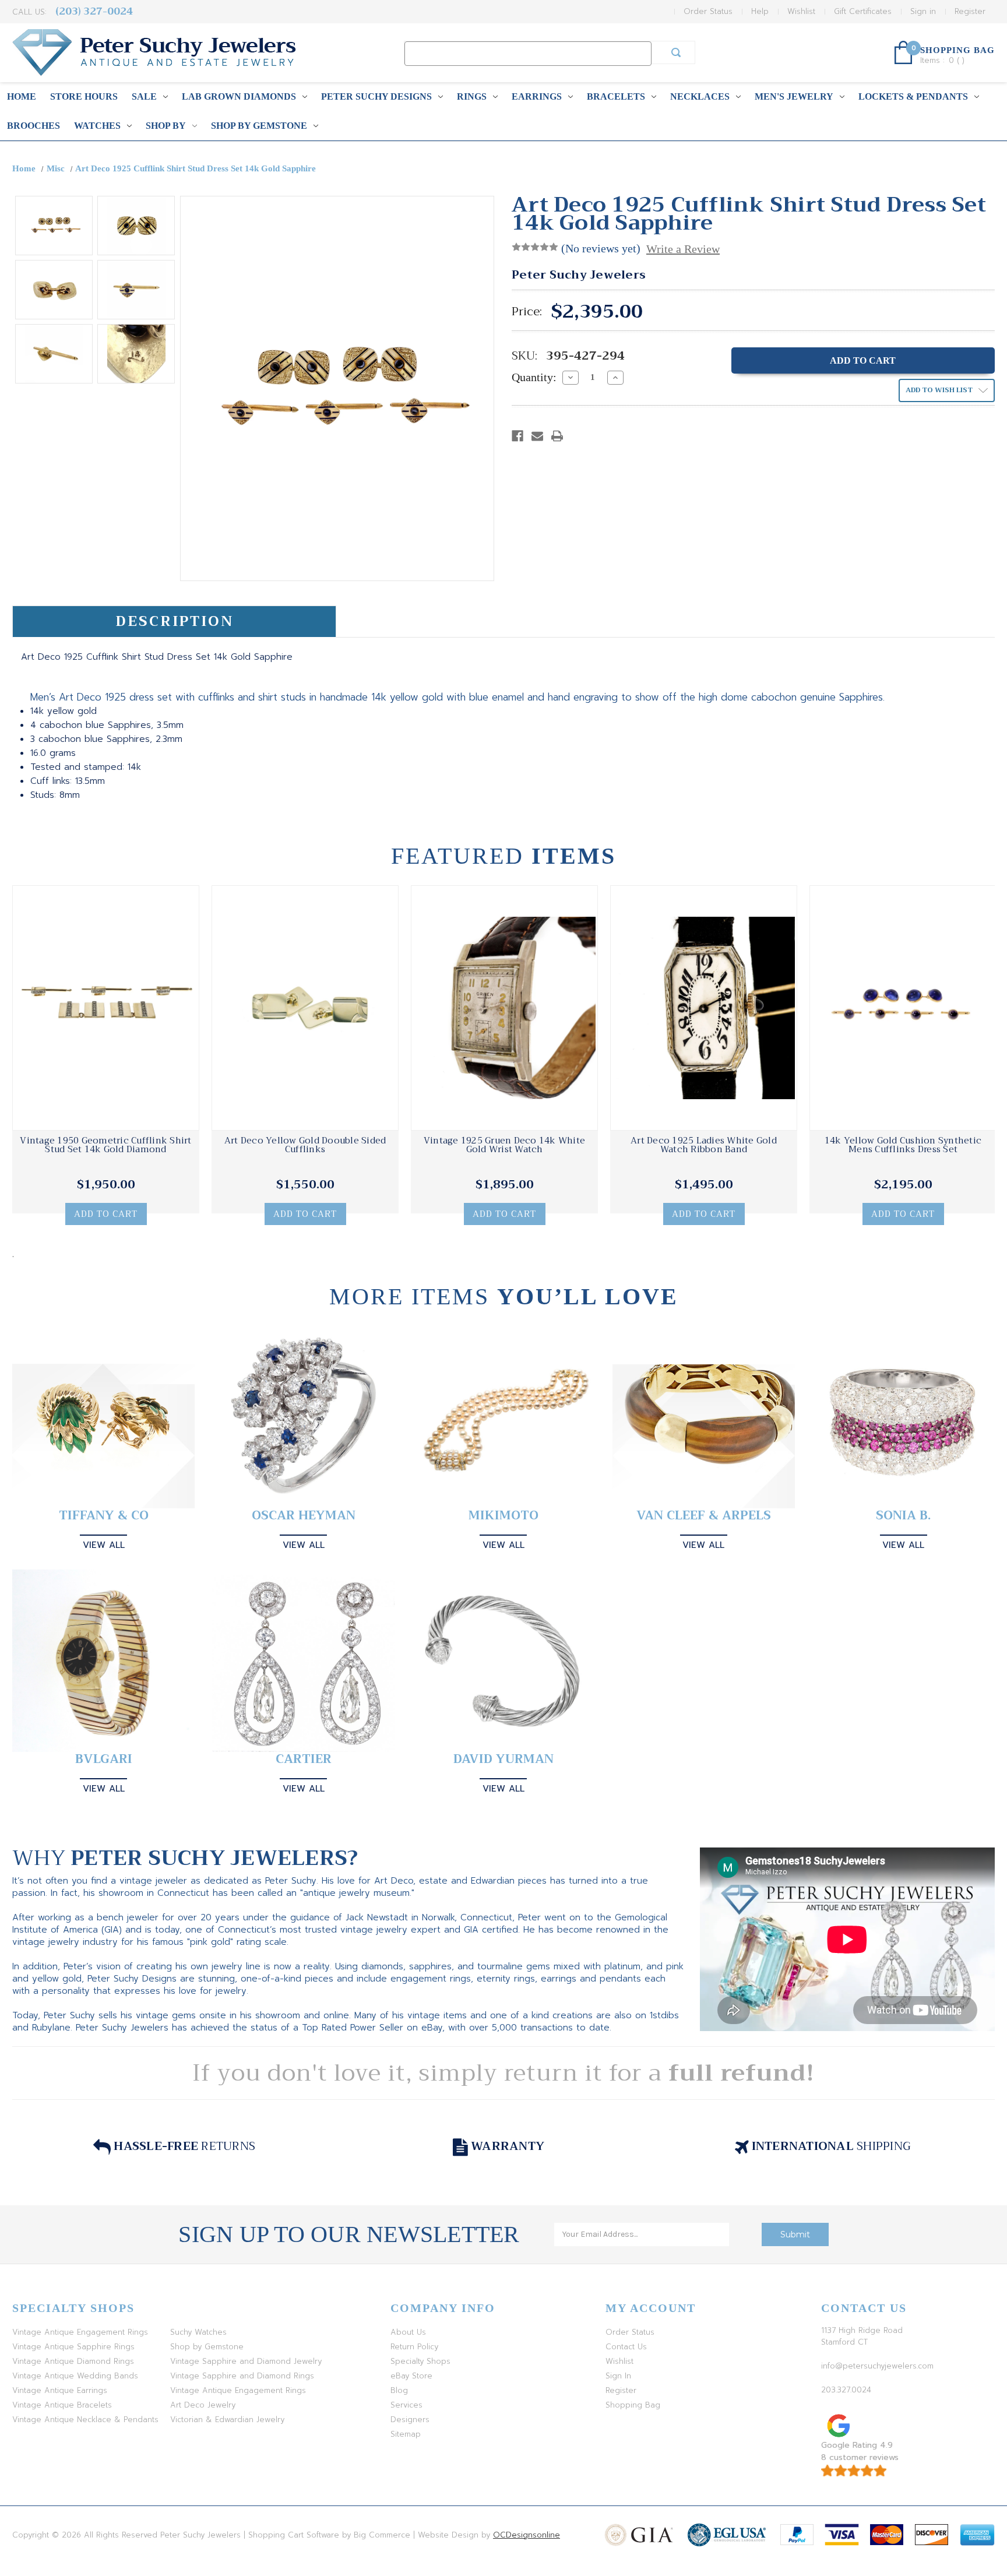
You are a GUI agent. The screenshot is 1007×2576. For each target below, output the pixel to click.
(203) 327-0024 (94, 11)
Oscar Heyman (304, 1516)
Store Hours (84, 96)
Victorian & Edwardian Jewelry (227, 2420)
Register (970, 11)
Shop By (166, 126)
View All (104, 1545)
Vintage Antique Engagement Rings (80, 2332)
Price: (527, 312)
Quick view (106, 1008)
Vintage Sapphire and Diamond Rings (242, 2376)
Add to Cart (106, 1214)
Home (22, 96)
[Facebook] (517, 436)
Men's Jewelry (794, 96)
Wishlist (801, 11)
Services (406, 2405)
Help (760, 11)
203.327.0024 (846, 2390)
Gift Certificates (863, 11)
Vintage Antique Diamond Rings (73, 2361)
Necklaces (700, 96)
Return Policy (414, 2347)
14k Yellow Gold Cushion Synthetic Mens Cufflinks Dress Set (903, 1145)
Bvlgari (104, 1759)
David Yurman (503, 1759)
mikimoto (503, 1516)
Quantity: (534, 377)
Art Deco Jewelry (203, 2405)
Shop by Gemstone (259, 126)
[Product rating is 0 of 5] (535, 247)
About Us (408, 2332)
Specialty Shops (420, 2361)
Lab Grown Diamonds (239, 96)
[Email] (537, 436)
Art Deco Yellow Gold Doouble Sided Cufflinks (305, 1145)
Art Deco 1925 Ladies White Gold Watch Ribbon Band (704, 1145)
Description (175, 621)
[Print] (557, 436)
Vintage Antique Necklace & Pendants (85, 2420)
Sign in (923, 11)
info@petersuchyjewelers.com (877, 2366)
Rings (472, 96)
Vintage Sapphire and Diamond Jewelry (246, 2361)
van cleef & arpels (704, 1516)
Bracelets (616, 96)
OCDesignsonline (527, 2535)
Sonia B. (903, 1516)
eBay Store (411, 2376)
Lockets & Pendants (913, 96)
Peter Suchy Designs (376, 96)
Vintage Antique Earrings (60, 2390)
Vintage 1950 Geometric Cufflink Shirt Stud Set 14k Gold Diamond (105, 1145)
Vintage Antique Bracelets (62, 2405)
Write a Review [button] (683, 249)
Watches (97, 126)
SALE (144, 96)
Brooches (34, 126)
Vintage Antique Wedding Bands (75, 2376)
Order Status (708, 11)
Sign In (618, 2376)
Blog (399, 2390)
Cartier (304, 1759)
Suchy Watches (198, 2332)
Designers (410, 2420)
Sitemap (406, 2434)
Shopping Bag (633, 2405)
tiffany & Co (104, 1516)
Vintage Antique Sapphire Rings (73, 2347)
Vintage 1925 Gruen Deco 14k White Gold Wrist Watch (504, 1145)
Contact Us (626, 2347)
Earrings (537, 96)
